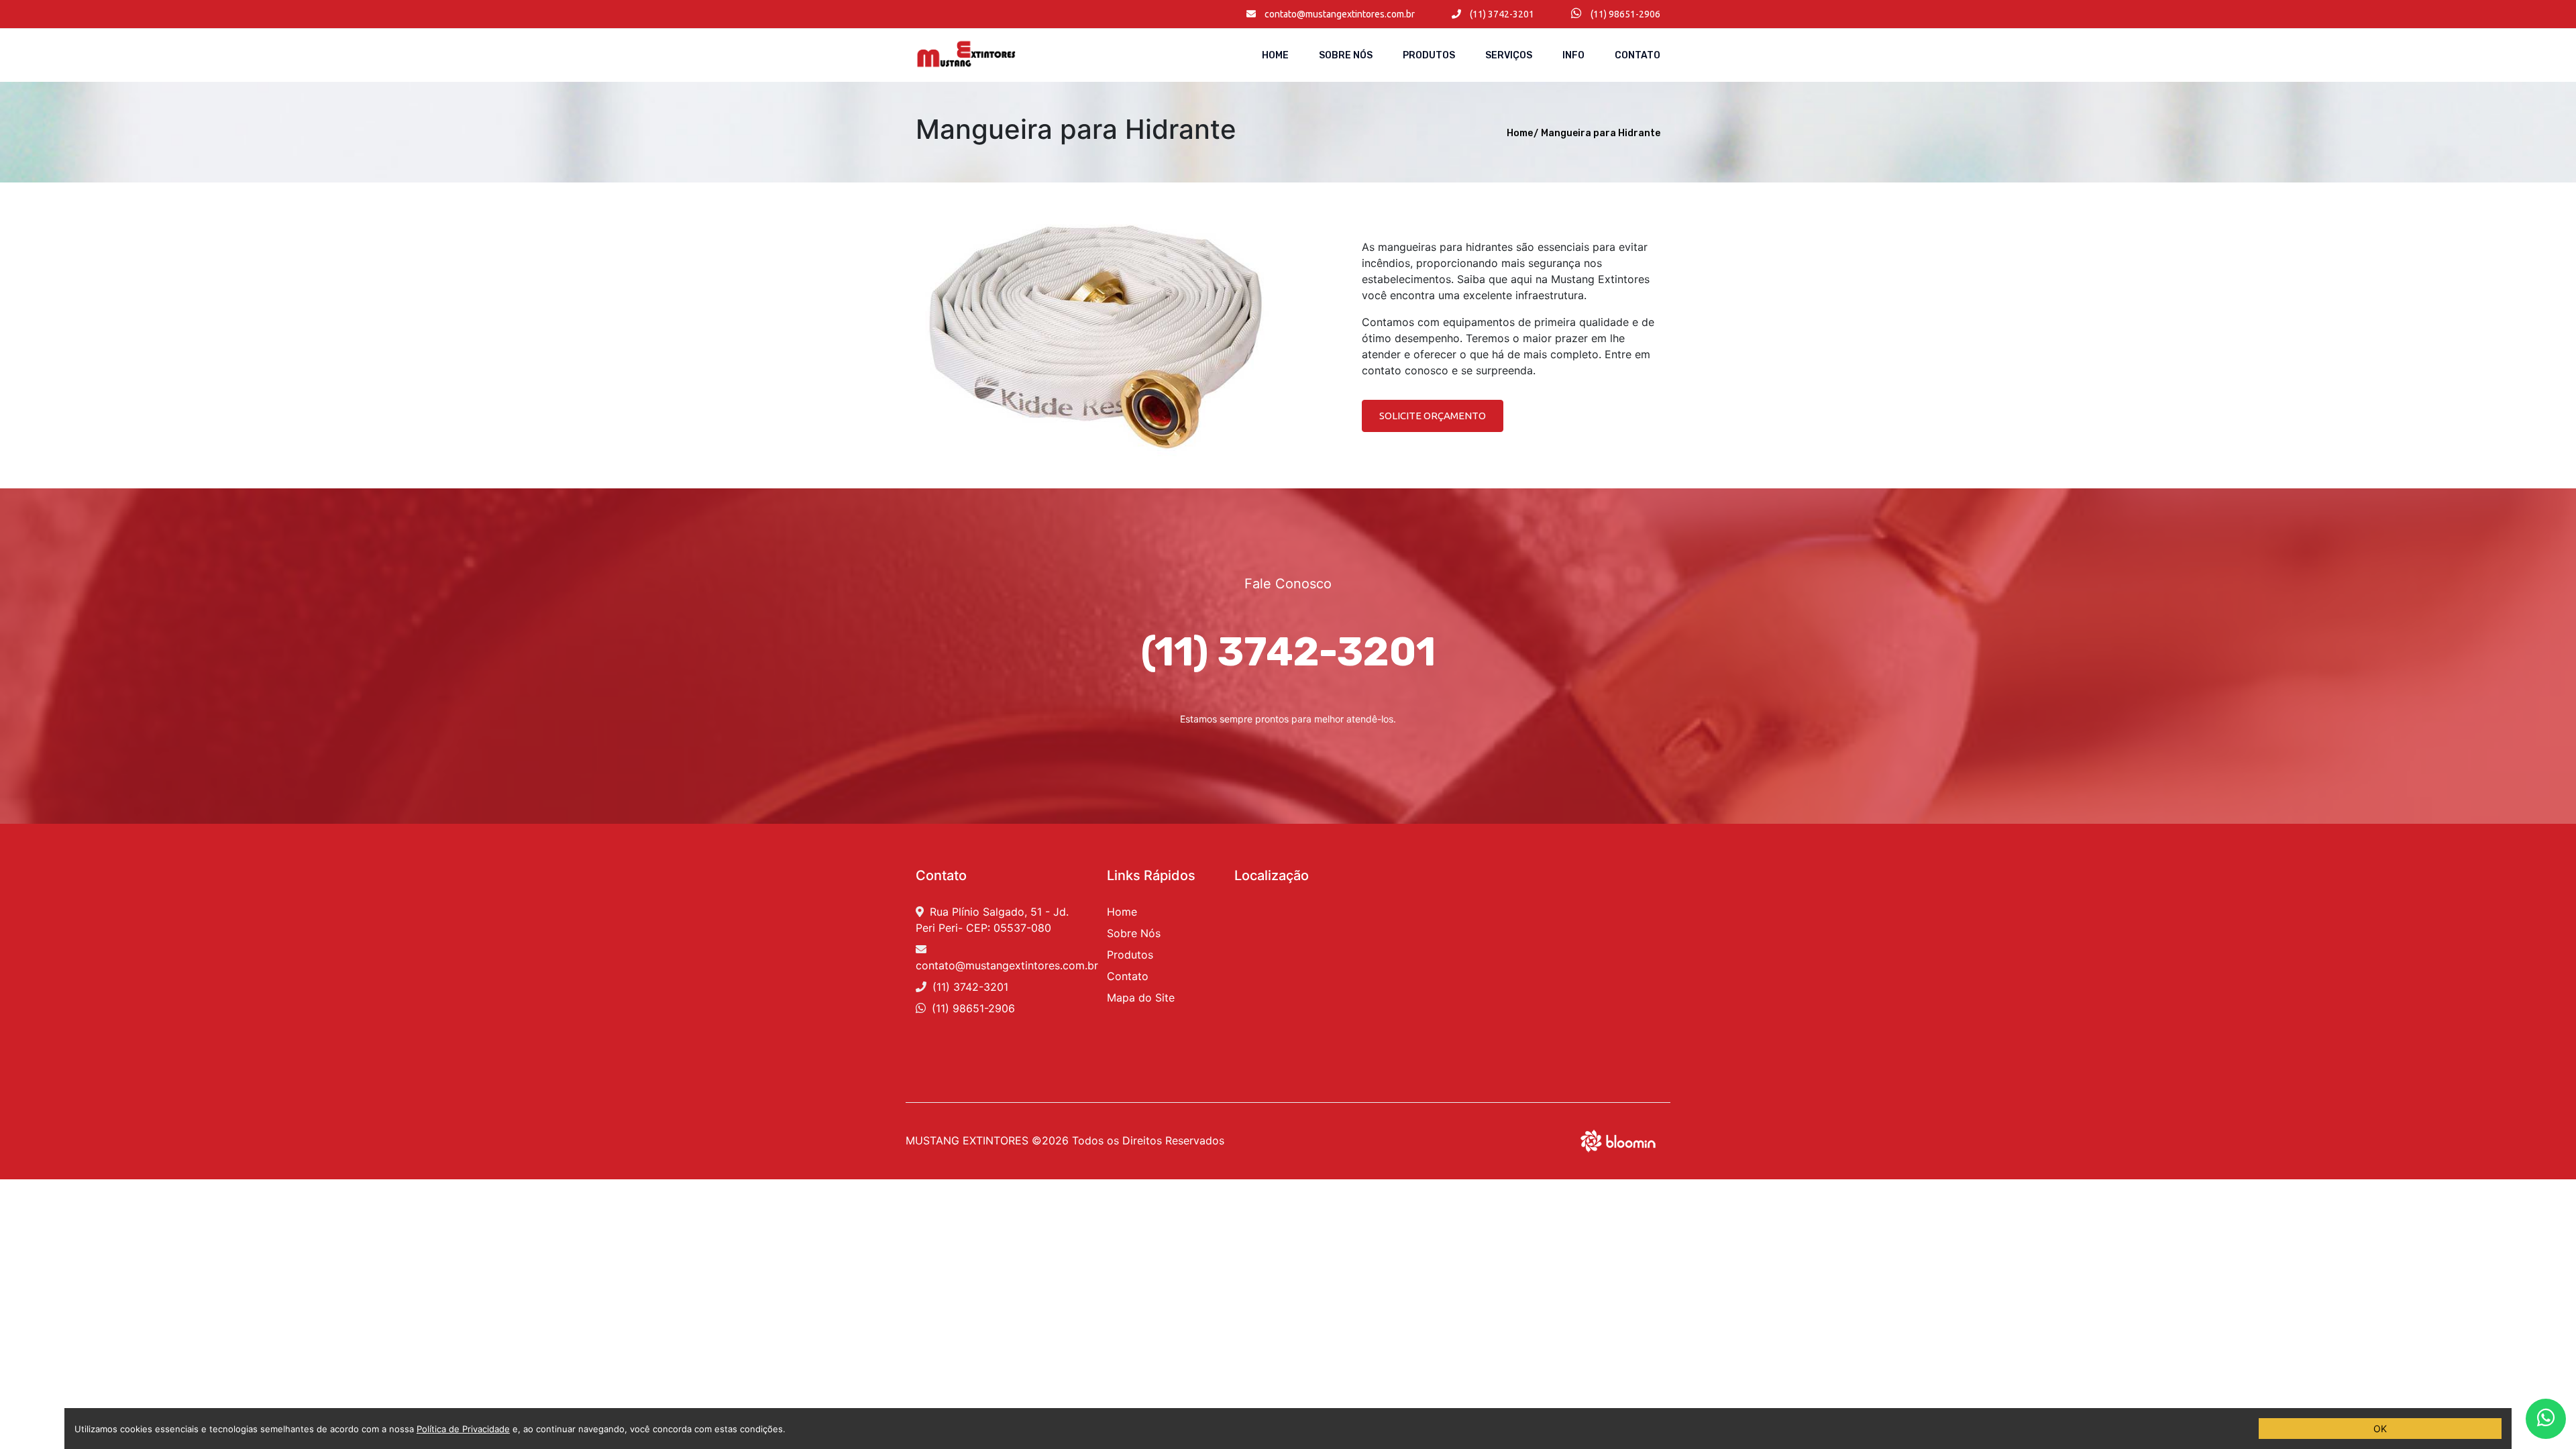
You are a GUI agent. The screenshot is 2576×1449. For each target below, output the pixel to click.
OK (2380, 1429)
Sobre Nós (1346, 55)
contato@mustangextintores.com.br (1339, 14)
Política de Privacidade (463, 1429)
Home (1275, 55)
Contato (1638, 55)
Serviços (1509, 55)
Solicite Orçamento (1433, 416)
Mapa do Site (1141, 998)
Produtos (1429, 55)
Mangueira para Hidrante (1601, 133)
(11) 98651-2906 (1624, 14)
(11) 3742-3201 (1501, 14)
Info (1573, 55)
